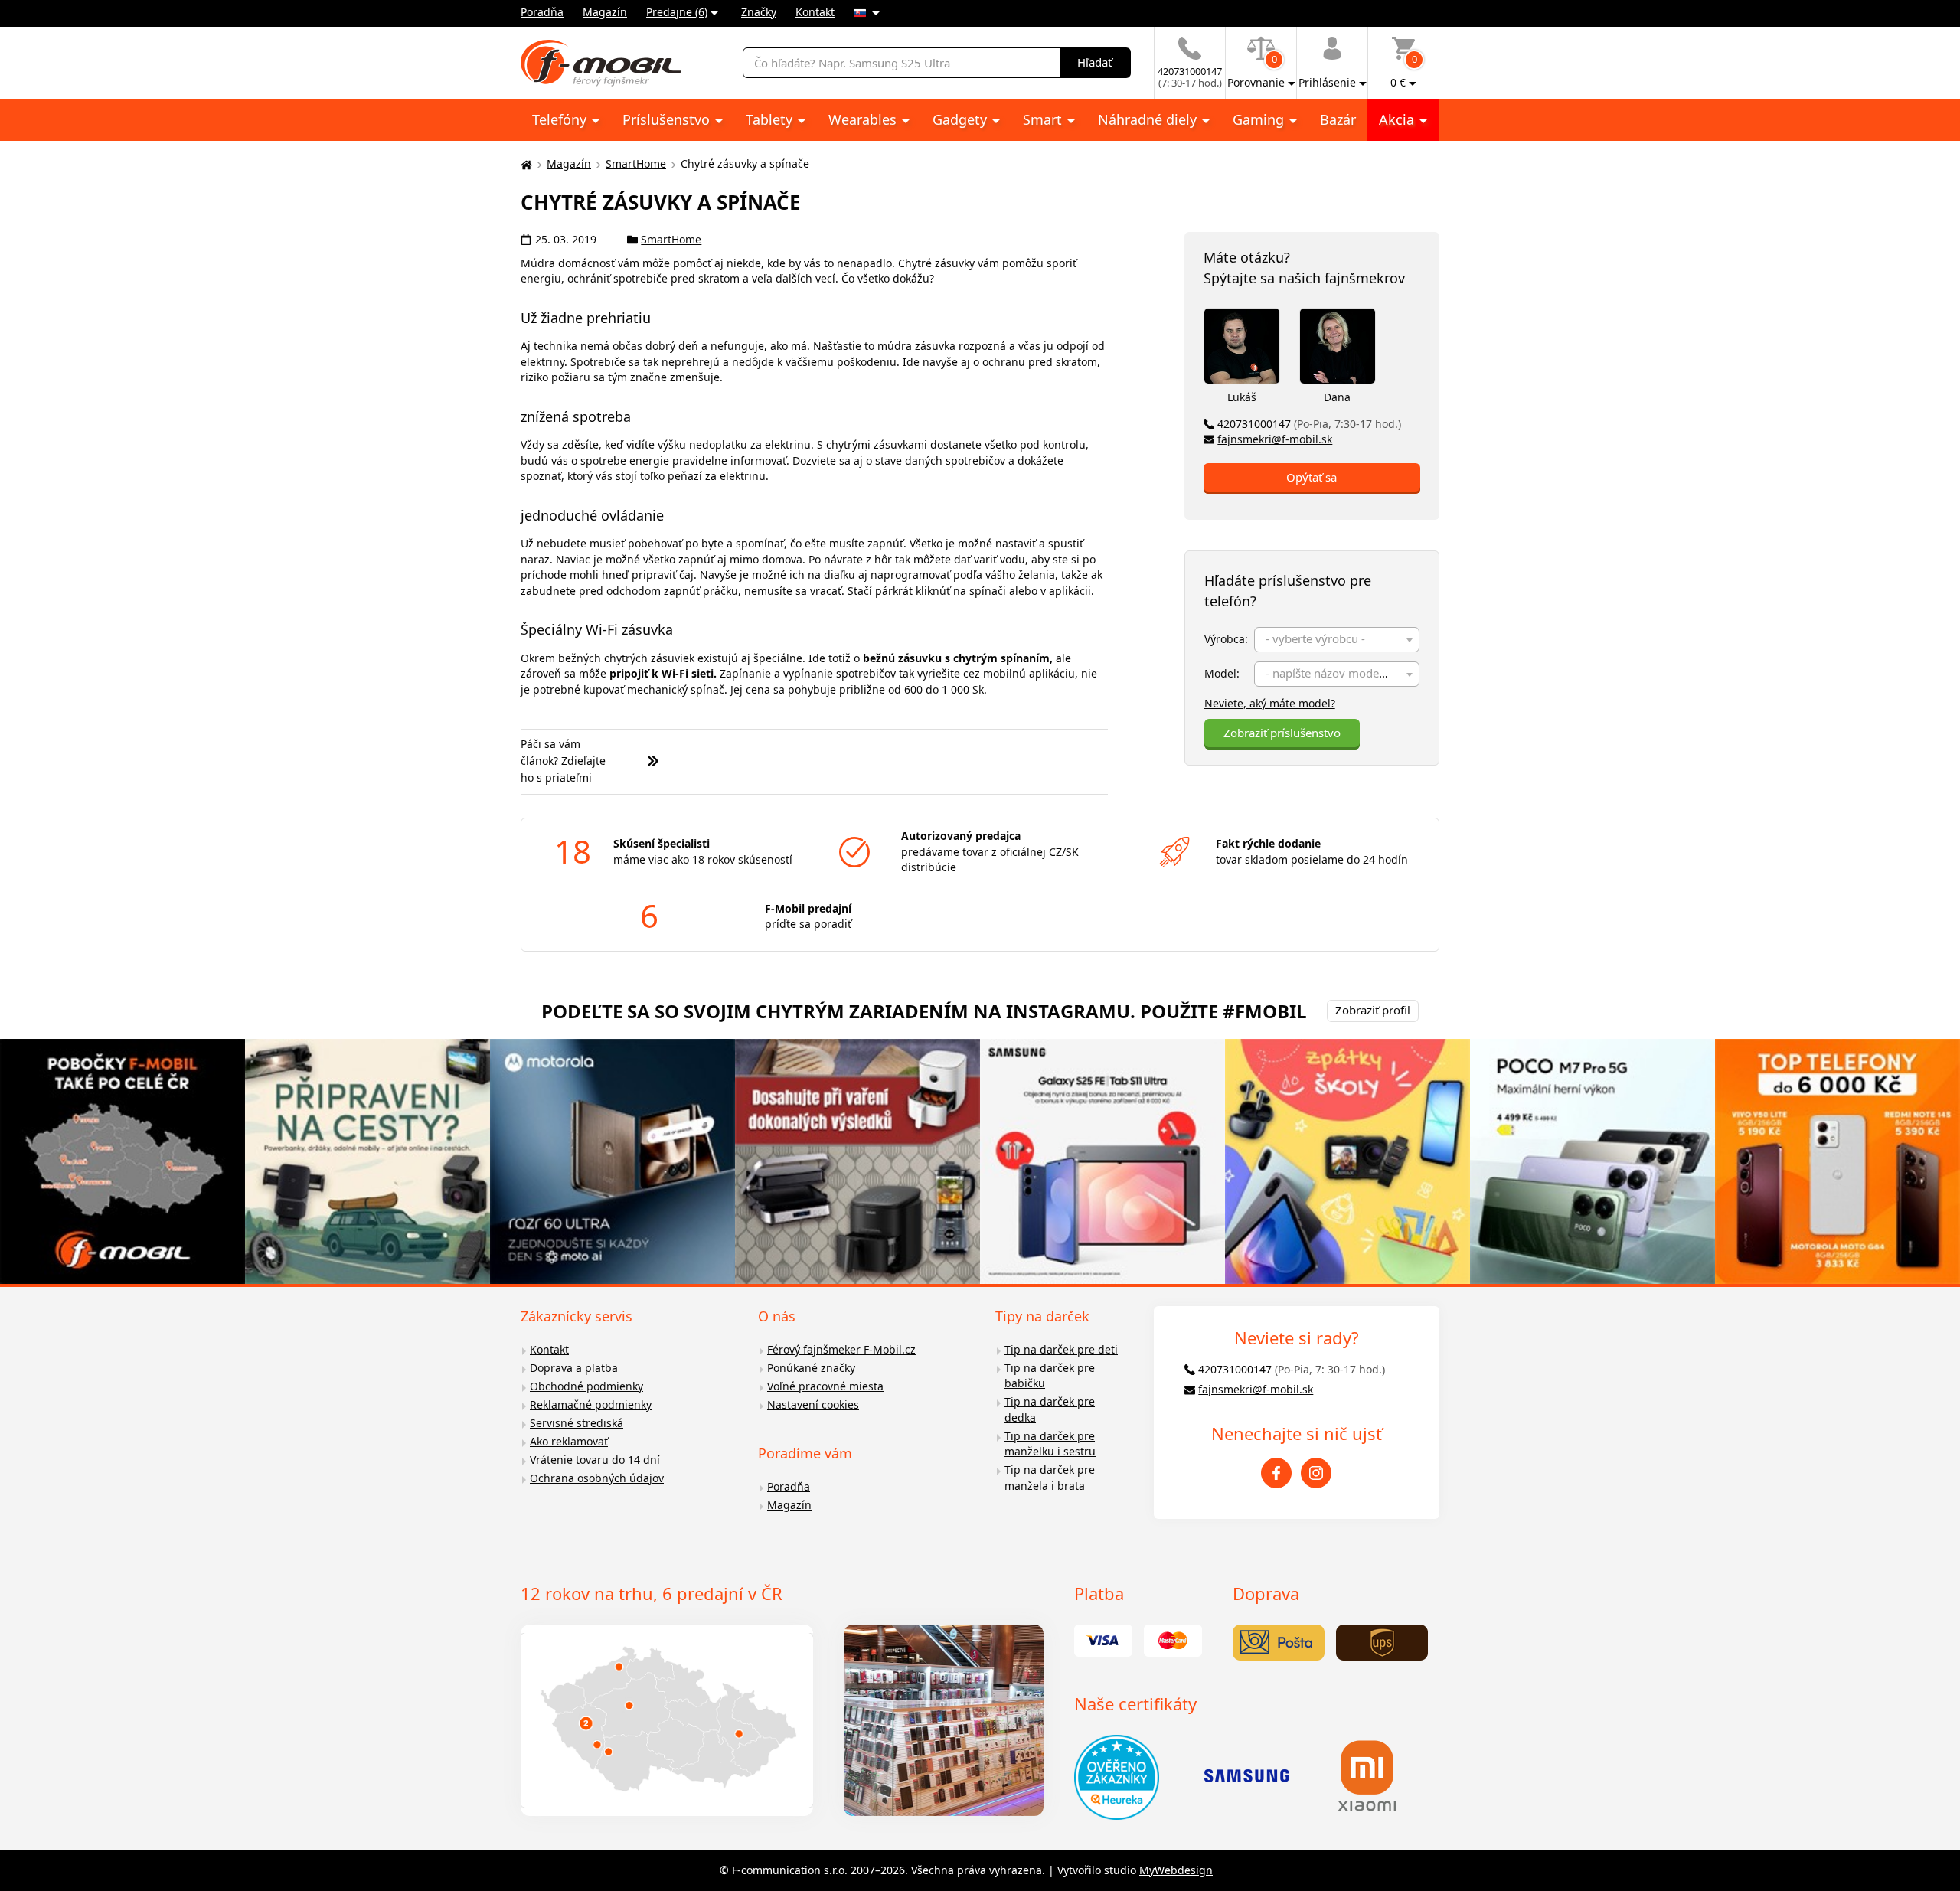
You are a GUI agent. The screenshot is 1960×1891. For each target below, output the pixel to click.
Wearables (864, 119)
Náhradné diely (1149, 119)
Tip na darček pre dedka (1050, 1409)
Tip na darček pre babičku (1050, 1376)
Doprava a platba (574, 1368)
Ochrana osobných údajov (597, 1478)
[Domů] (524, 164)
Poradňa (542, 12)
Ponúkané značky (811, 1368)
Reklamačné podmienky (591, 1404)
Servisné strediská (577, 1423)
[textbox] (1337, 640)
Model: (1222, 673)
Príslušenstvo (668, 119)
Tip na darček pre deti (1061, 1349)
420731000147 (1309, 424)
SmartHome (636, 163)
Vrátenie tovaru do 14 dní (595, 1460)
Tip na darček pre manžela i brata (1050, 1478)
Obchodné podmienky (586, 1386)
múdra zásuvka (916, 346)
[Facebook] (1276, 1473)
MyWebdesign (1176, 1870)
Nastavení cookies (813, 1404)
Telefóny (561, 119)
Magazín (605, 12)
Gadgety (962, 119)
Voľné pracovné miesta (825, 1386)
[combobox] (1337, 640)
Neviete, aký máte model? (1270, 703)
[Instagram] (1316, 1473)
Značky (759, 12)
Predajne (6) (677, 12)
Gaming (1260, 119)
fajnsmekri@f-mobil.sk (1275, 439)
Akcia (1398, 119)
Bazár (1338, 119)
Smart (1044, 119)
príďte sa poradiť (808, 924)
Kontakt (815, 12)
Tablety (771, 119)
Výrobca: (1226, 639)
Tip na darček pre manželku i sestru (1050, 1444)
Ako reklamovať (569, 1441)
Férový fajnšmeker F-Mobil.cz (841, 1349)
